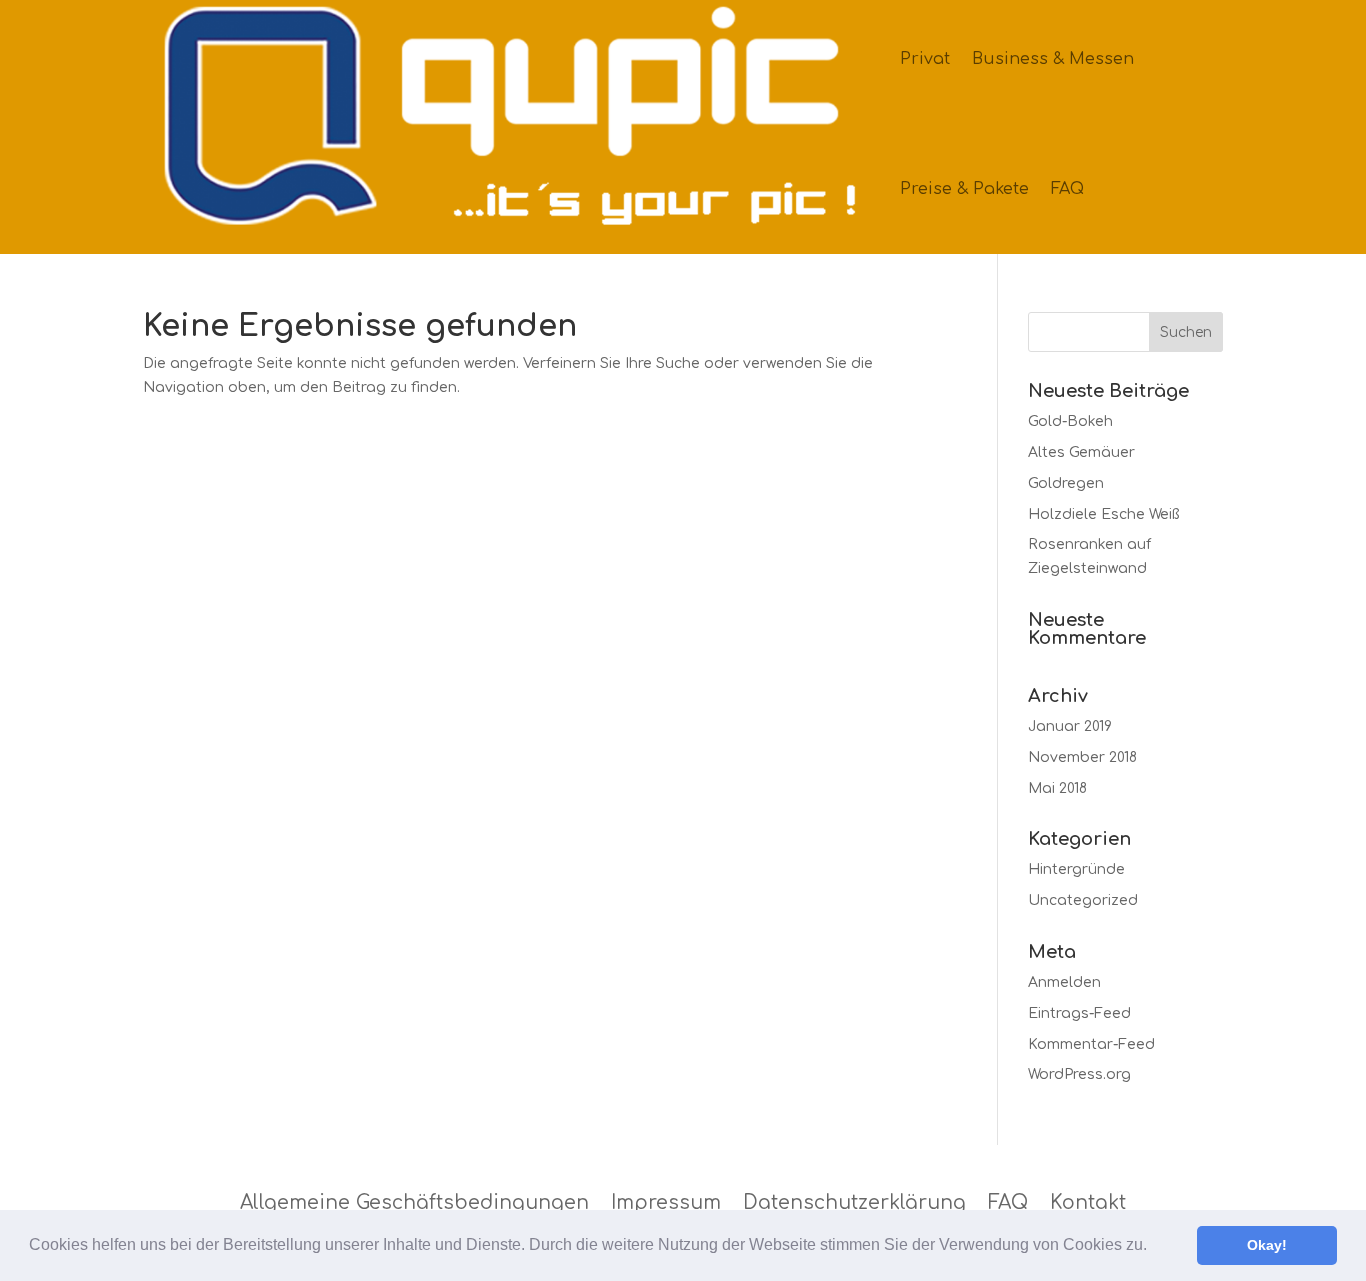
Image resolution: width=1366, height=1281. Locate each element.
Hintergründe (1076, 869)
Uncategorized (1083, 900)
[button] (1154, 1247)
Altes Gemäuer (1081, 452)
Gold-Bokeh (1070, 421)
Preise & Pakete (964, 189)
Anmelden (1064, 982)
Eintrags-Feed (1079, 1013)
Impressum (666, 1203)
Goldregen (1066, 483)
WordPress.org (1079, 1074)
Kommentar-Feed (1091, 1044)
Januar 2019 (1070, 726)
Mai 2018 (1057, 788)
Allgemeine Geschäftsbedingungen (414, 1203)
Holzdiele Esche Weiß (1103, 514)
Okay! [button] (1267, 1245)
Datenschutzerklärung (854, 1203)
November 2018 (1082, 757)
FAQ (1067, 189)
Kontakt (1088, 1203)
